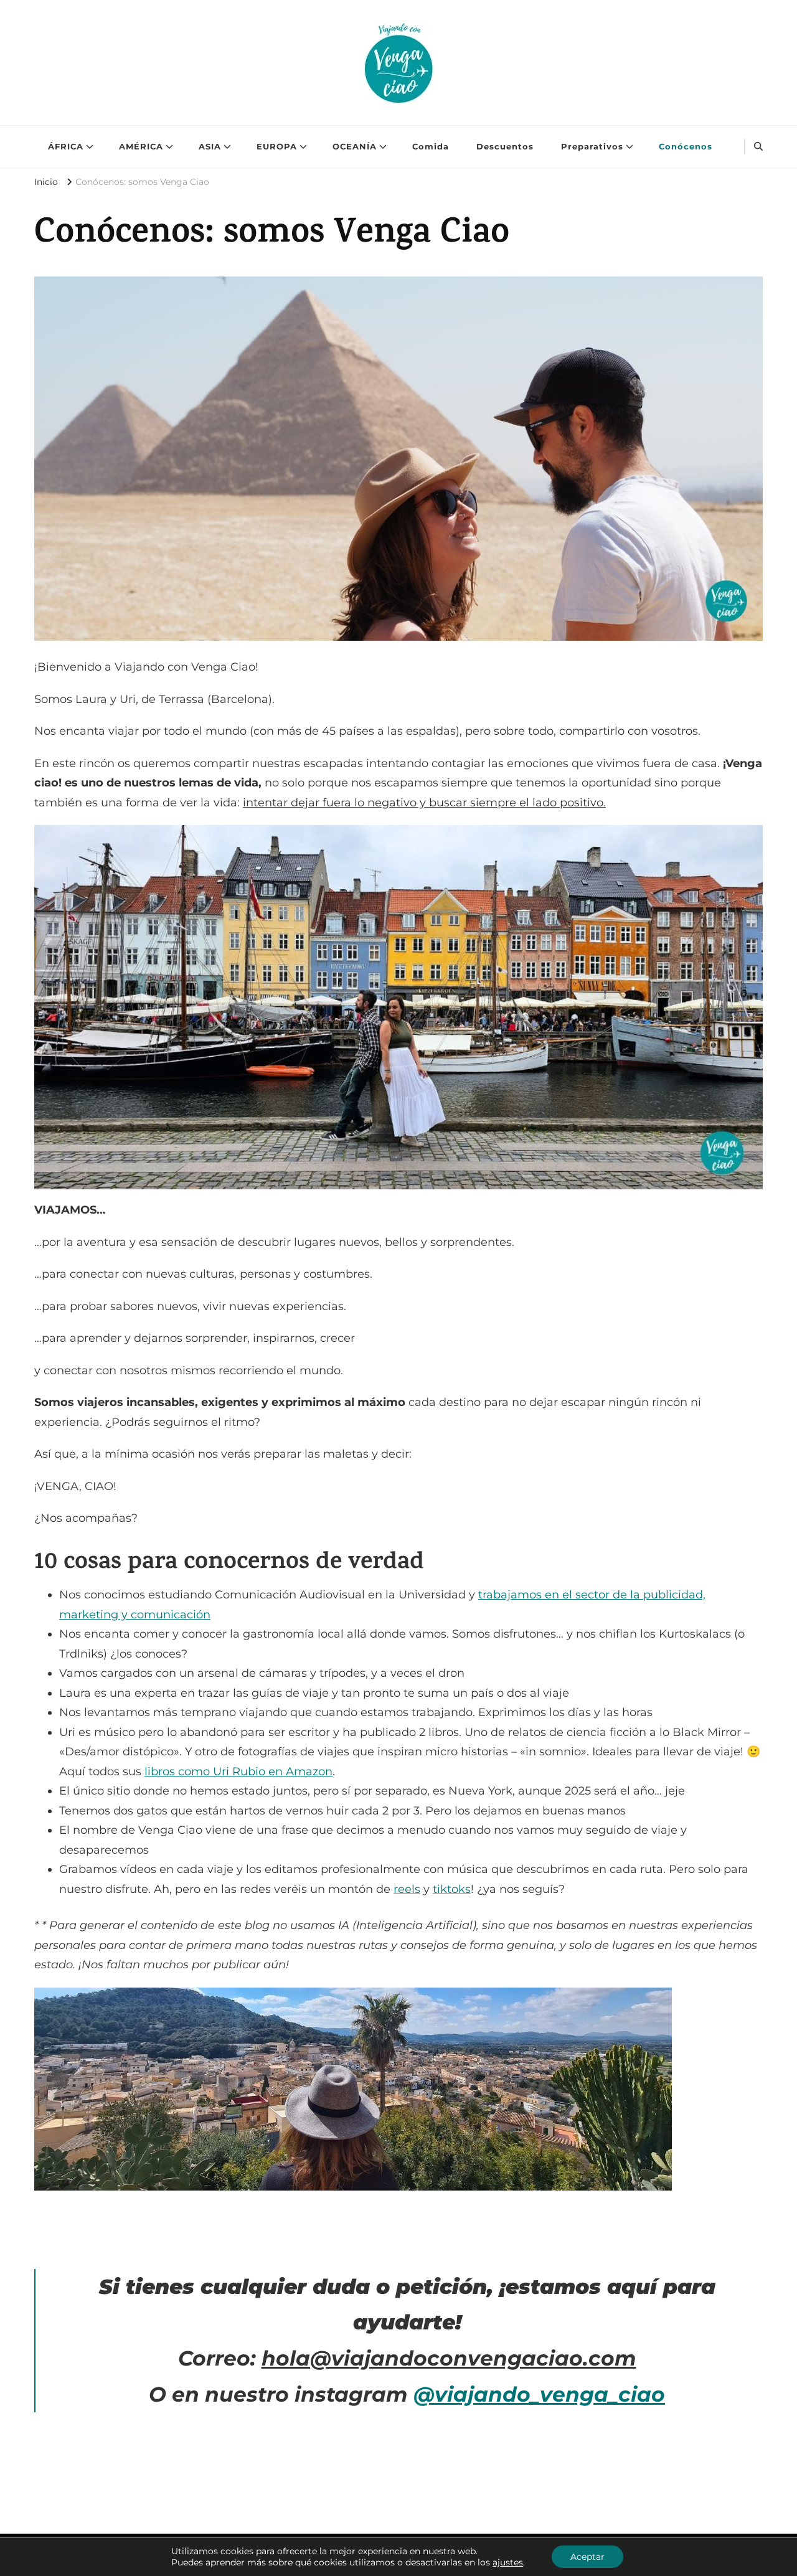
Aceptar (587, 2557)
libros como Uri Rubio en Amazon (238, 1772)
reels (407, 1889)
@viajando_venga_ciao (539, 2394)
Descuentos (505, 146)
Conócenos (686, 146)
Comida (431, 146)
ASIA (210, 146)
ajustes (508, 2562)
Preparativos (592, 146)
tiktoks (452, 1889)
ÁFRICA (66, 146)
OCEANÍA (355, 146)
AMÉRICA (141, 146)
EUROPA (277, 146)
